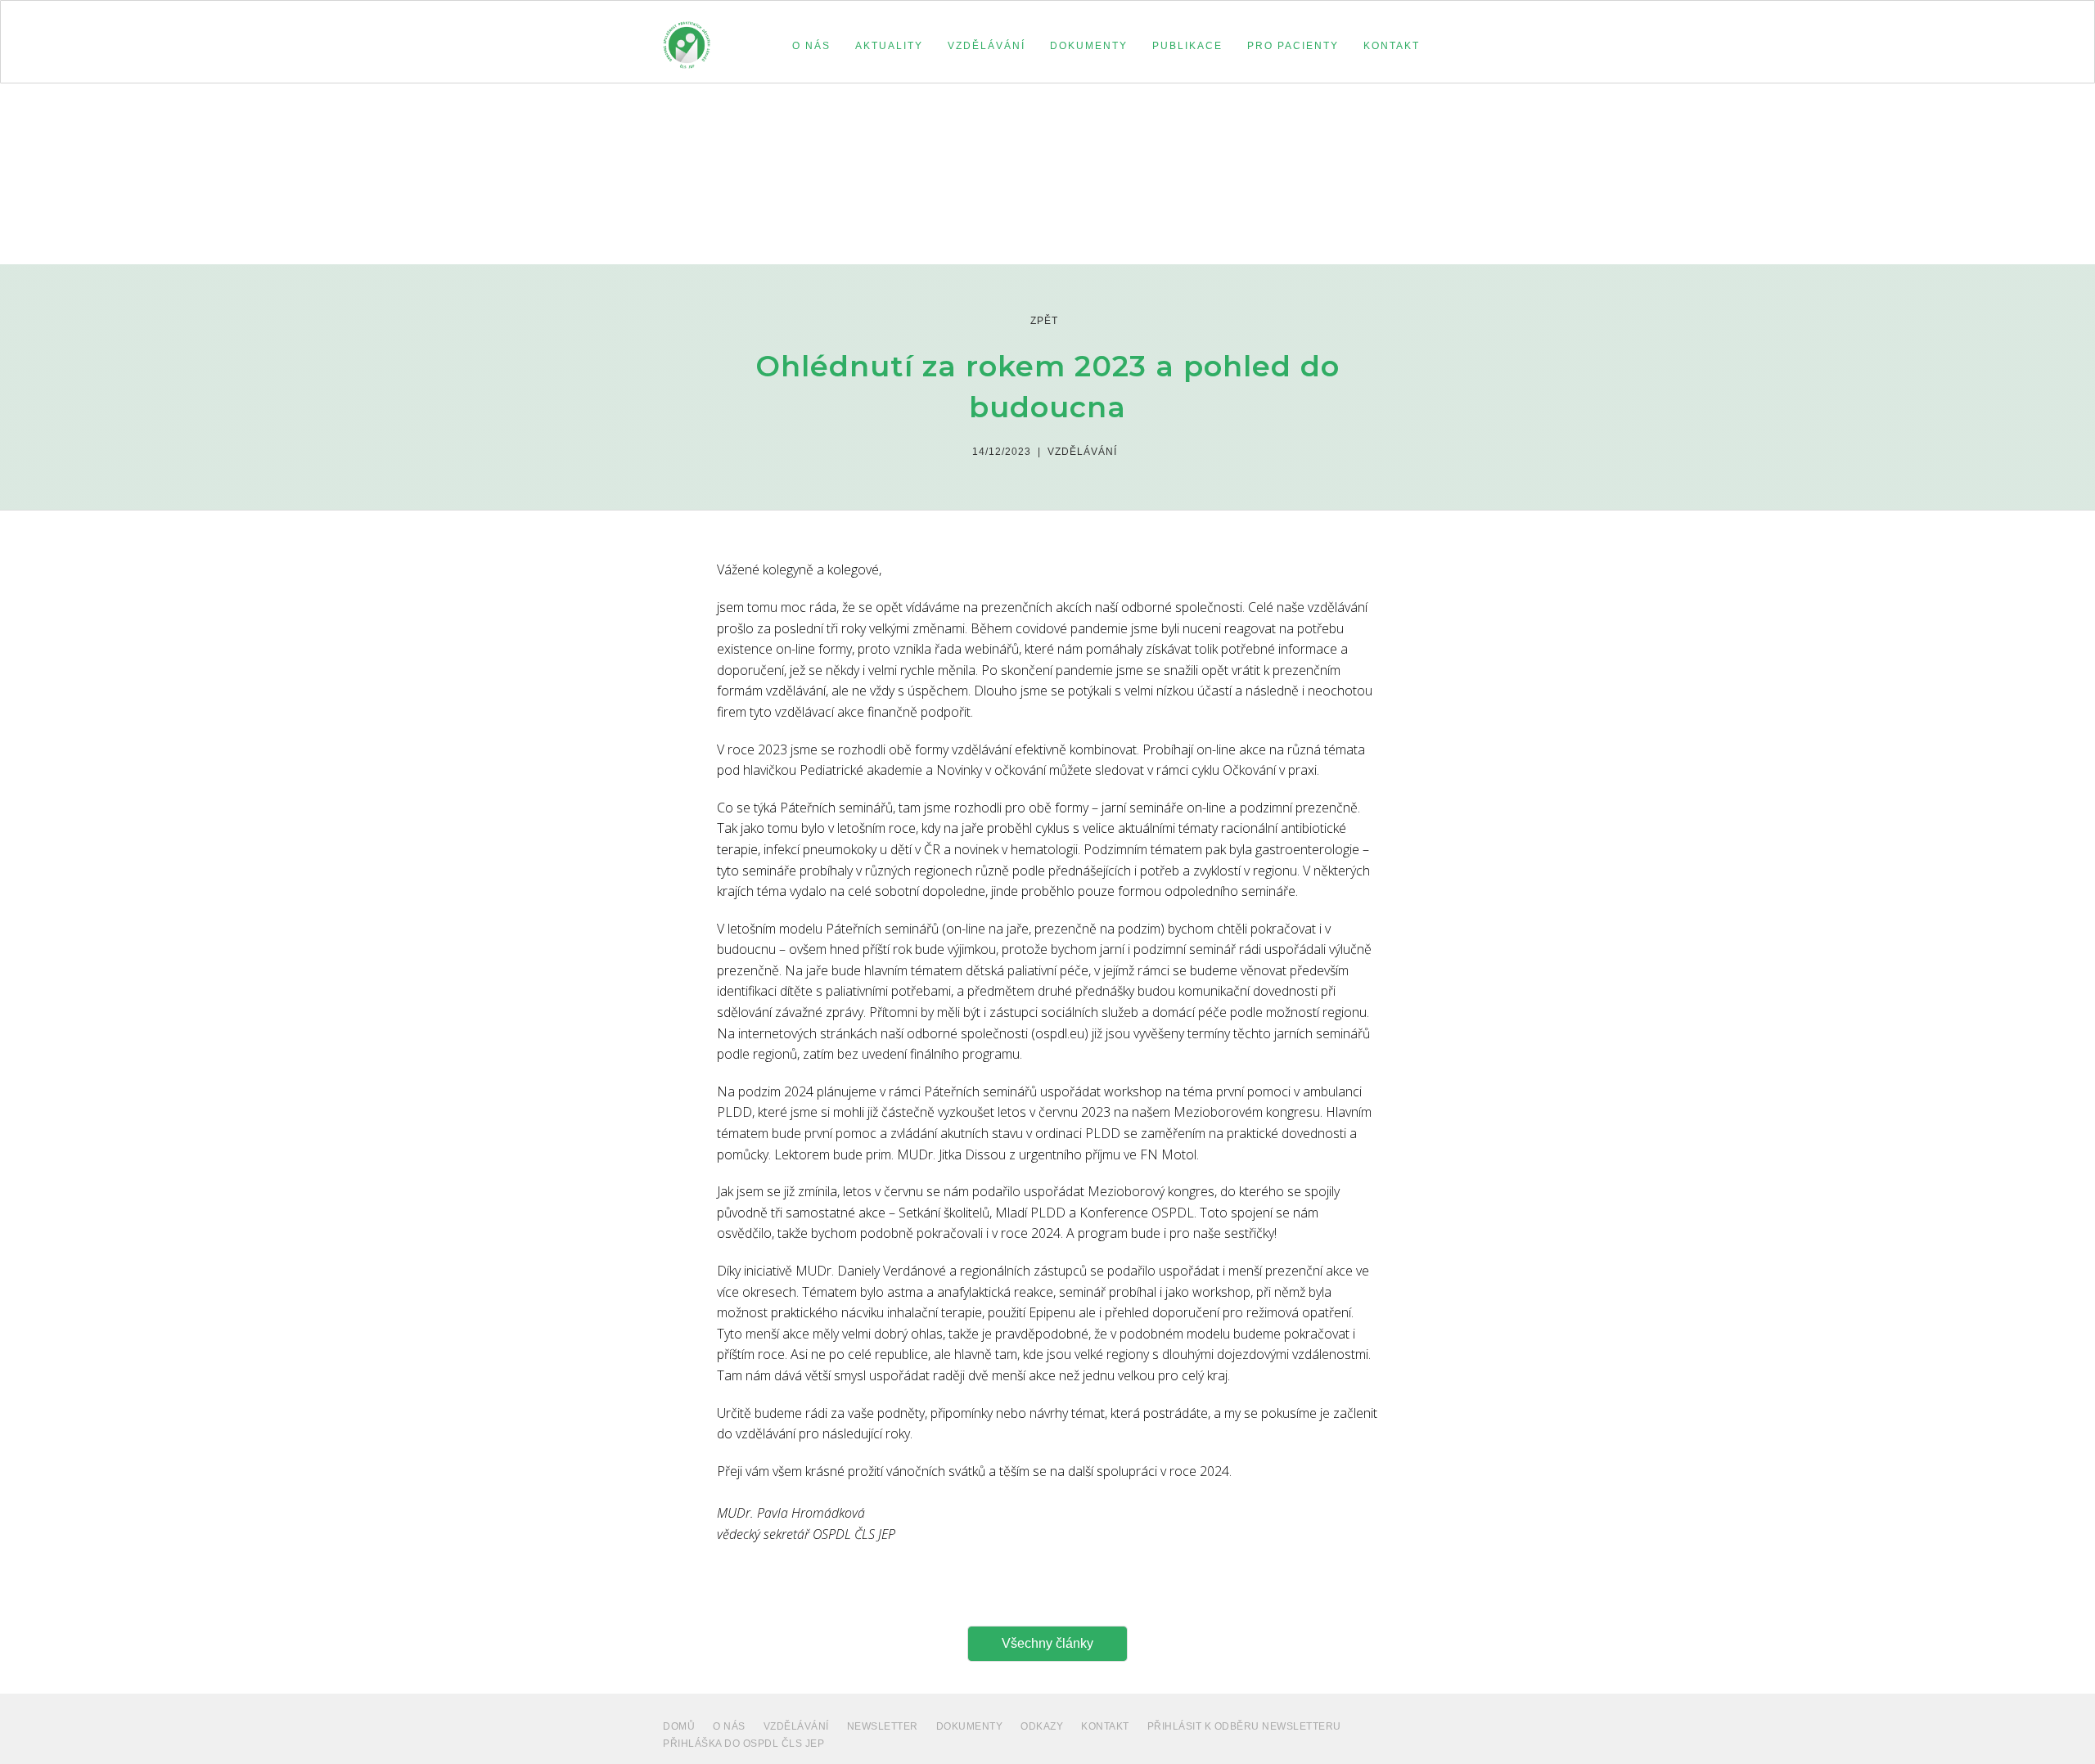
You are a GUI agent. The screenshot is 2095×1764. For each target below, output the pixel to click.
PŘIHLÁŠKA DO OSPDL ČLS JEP (743, 1744)
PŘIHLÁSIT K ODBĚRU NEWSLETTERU (1244, 1726)
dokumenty (970, 1726)
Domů (679, 1726)
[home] (687, 38)
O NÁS (729, 1726)
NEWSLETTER (883, 1726)
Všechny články (1047, 1643)
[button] (811, 46)
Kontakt (1105, 1726)
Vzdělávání (1082, 452)
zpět (1044, 321)
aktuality (889, 46)
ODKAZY (1042, 1726)
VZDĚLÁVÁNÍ (796, 1726)
